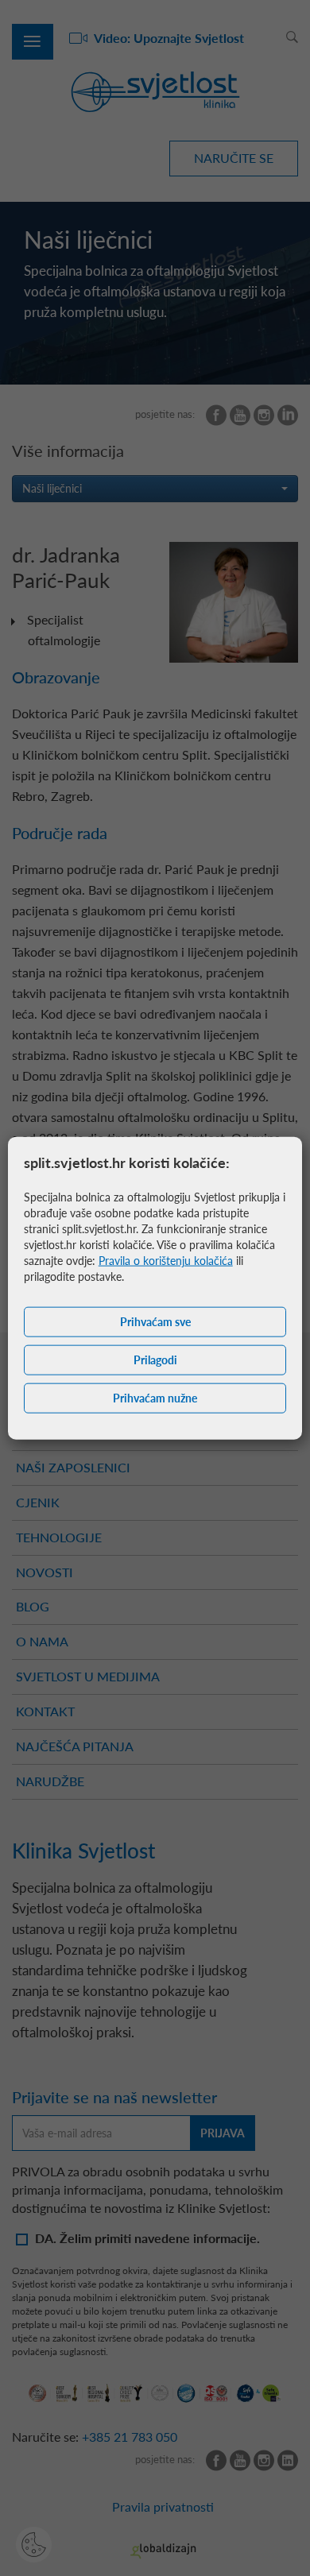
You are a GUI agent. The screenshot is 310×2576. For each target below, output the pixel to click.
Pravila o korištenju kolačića (166, 1260)
